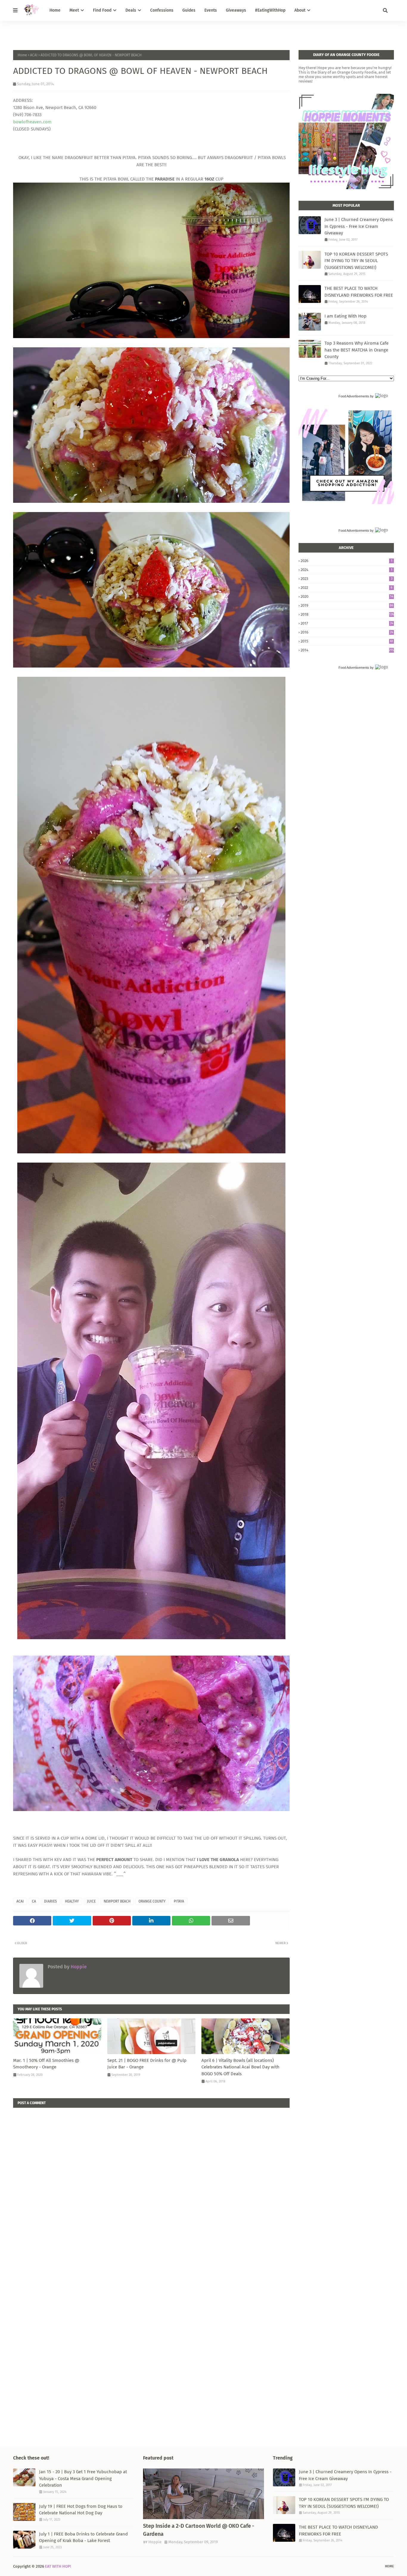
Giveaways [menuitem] (236, 10)
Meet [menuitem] (74, 10)
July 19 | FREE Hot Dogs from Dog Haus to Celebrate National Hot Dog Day (81, 2510)
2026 (347, 561)
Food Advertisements (354, 396)
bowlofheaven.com (32, 122)
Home (22, 55)
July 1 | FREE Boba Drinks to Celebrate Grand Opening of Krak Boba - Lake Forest (83, 2537)
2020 (347, 596)
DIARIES (51, 1901)
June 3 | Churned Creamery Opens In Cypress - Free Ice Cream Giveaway (359, 226)
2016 (347, 632)
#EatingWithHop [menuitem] (270, 10)
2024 (347, 570)
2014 (347, 650)
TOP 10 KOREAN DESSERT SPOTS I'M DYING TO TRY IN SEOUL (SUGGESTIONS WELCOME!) (356, 261)
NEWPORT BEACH (117, 1901)
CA (34, 1901)
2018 (347, 614)
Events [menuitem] (211, 10)
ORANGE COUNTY (152, 1901)
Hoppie (78, 1967)
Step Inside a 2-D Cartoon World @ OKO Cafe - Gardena (199, 2530)
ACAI (34, 55)
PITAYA (179, 1901)
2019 (347, 605)
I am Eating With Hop (345, 316)
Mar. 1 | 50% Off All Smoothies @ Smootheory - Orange (46, 2064)
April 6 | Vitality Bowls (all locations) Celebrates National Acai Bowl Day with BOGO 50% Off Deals (240, 2067)
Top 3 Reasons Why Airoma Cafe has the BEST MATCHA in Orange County (356, 350)
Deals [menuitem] (131, 10)
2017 (347, 623)
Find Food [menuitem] (102, 10)
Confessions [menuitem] (162, 10)
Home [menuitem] (55, 10)
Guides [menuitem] (189, 10)
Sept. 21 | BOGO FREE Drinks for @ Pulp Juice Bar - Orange (147, 2064)
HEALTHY (72, 1901)
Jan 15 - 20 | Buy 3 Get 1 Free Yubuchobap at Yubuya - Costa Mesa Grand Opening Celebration (83, 2478)
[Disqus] (151, 2182)
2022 (347, 588)
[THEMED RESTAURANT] (203, 2494)
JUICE (91, 1901)
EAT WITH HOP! (58, 2566)
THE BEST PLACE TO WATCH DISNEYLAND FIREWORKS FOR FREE (359, 292)
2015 (347, 641)
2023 (347, 579)
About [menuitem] (300, 10)
